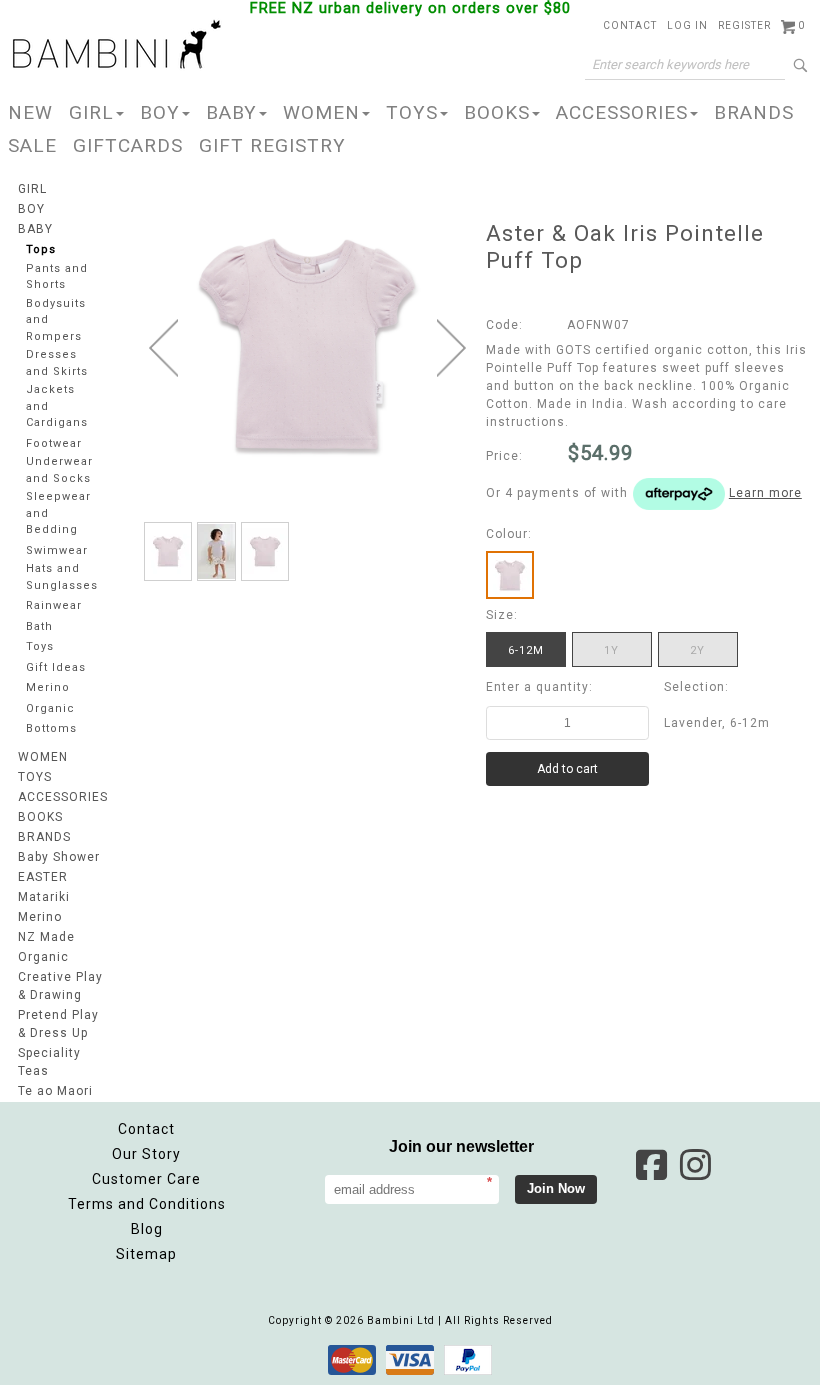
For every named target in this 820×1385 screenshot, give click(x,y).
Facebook (651, 1165)
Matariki (44, 897)
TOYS (412, 112)
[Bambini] (117, 46)
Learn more (765, 493)
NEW (30, 112)
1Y (611, 650)
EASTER (43, 877)
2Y (697, 650)
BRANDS (754, 112)
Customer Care (146, 1179)
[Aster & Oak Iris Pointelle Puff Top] (168, 551)
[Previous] (163, 348)
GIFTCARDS (128, 145)
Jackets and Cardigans (57, 406)
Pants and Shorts (57, 277)
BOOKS (497, 112)
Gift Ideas (56, 667)
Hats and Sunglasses (62, 577)
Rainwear (54, 605)
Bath (39, 626)
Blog (147, 1229)
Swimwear (57, 550)
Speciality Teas (49, 1062)
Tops (41, 249)
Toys (40, 646)
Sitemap (146, 1254)
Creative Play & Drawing (60, 986)
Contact (146, 1129)
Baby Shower (59, 857)
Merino (48, 687)
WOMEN (321, 112)
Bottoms (51, 728)
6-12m (526, 650)
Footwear (54, 443)
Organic (50, 708)
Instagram (695, 1165)
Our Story (146, 1154)
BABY (231, 112)
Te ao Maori (55, 1091)
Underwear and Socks (59, 470)
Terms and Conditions (147, 1204)
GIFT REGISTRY (272, 145)
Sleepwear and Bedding (58, 513)
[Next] (451, 348)
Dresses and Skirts (57, 363)
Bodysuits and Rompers (56, 320)
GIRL (91, 112)
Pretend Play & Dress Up (58, 1024)
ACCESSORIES (622, 112)
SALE (32, 145)
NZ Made (46, 937)
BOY (160, 112)
